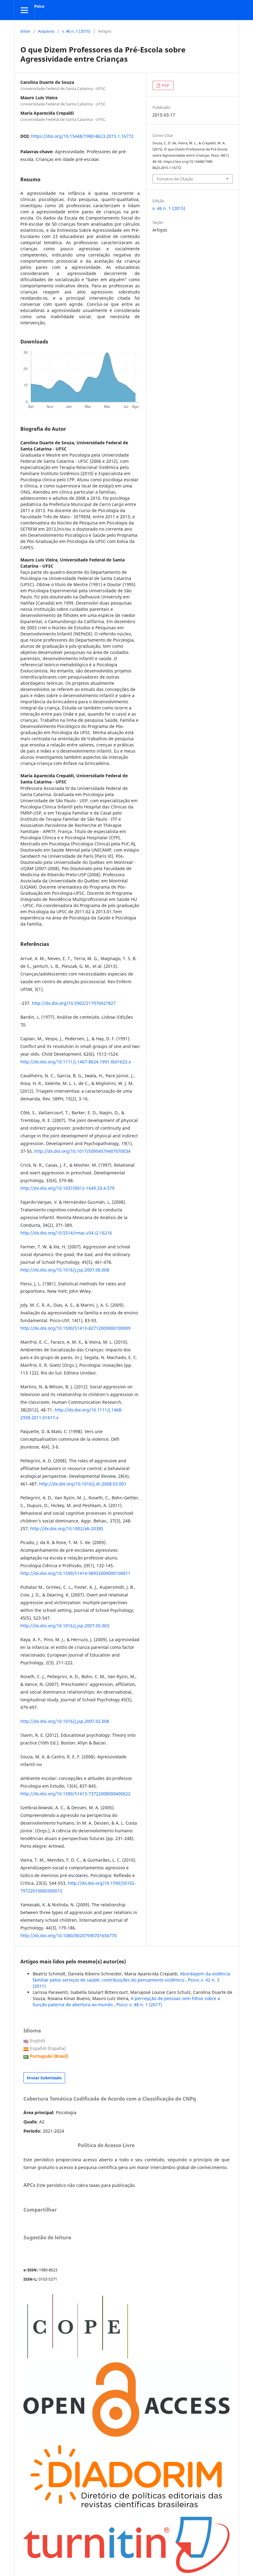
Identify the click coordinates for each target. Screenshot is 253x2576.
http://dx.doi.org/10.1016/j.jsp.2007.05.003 (65, 1626)
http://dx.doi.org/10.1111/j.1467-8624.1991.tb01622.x (76, 1062)
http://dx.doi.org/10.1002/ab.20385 (67, 1528)
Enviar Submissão (44, 2078)
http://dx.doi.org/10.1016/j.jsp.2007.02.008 (65, 1721)
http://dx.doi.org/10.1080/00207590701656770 (68, 1935)
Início (25, 31)
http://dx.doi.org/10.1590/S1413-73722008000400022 (75, 1794)
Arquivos (46, 31)
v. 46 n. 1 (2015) (76, 31)
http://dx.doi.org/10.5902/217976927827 (74, 1003)
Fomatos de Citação (175, 179)
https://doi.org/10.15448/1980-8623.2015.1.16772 (82, 136)
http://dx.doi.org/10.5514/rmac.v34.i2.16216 (66, 1233)
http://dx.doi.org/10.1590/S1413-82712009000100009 (75, 1328)
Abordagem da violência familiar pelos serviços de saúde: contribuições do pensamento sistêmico (131, 1977)
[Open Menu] (24, 10)
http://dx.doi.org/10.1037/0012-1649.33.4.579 (67, 1188)
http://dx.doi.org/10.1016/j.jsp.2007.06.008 (65, 1270)
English (38, 2041)
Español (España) (48, 2048)
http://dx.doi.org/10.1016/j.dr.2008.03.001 (83, 1484)
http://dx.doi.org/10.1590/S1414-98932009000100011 (75, 1573)
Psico (39, 6)
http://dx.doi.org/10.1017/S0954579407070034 (82, 1151)
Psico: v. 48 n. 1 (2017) (139, 2005)
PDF (165, 85)
